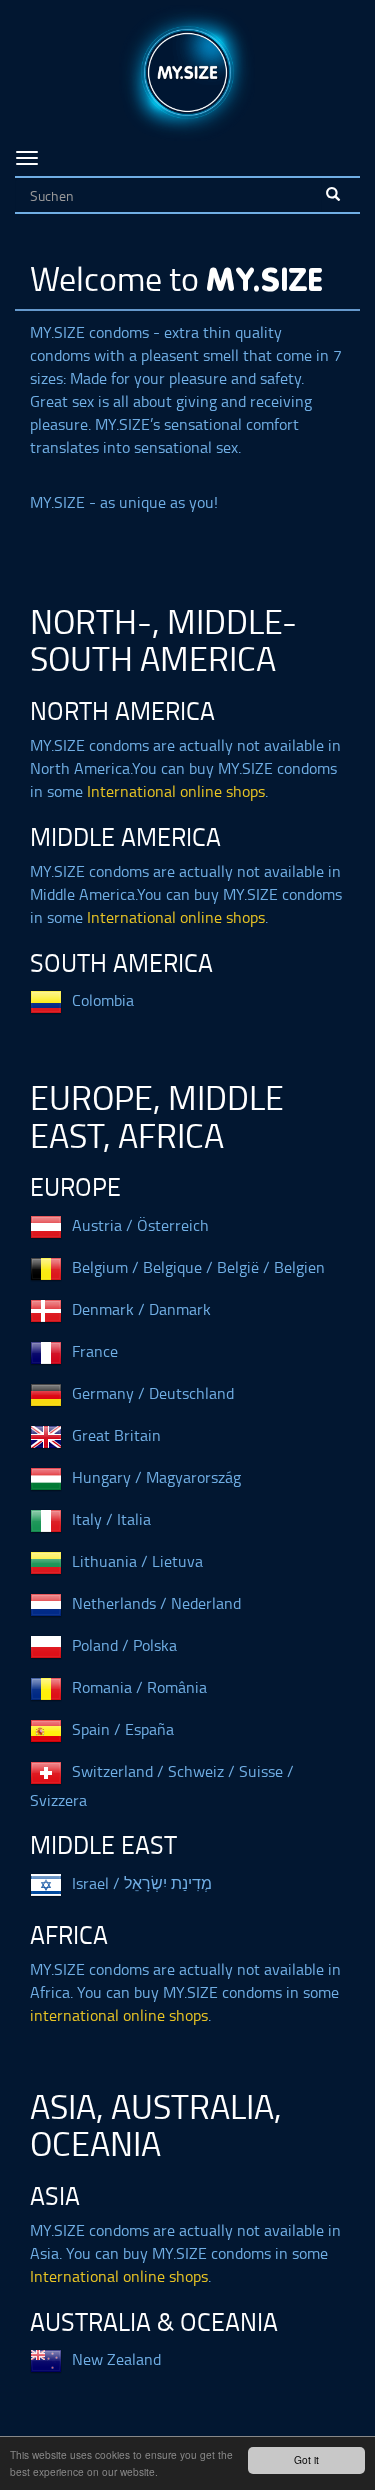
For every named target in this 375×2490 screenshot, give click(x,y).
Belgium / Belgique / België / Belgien (198, 1267)
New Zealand (116, 2359)
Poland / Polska (124, 1645)
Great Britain (116, 1435)
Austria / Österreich (140, 1225)
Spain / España (123, 1729)
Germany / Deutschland (153, 1393)
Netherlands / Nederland (156, 1603)
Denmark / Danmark (141, 1309)
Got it (306, 2459)
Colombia (103, 1000)
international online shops (119, 2015)
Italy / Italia (111, 1519)
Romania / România (139, 1687)
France (95, 1351)
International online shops (176, 791)
